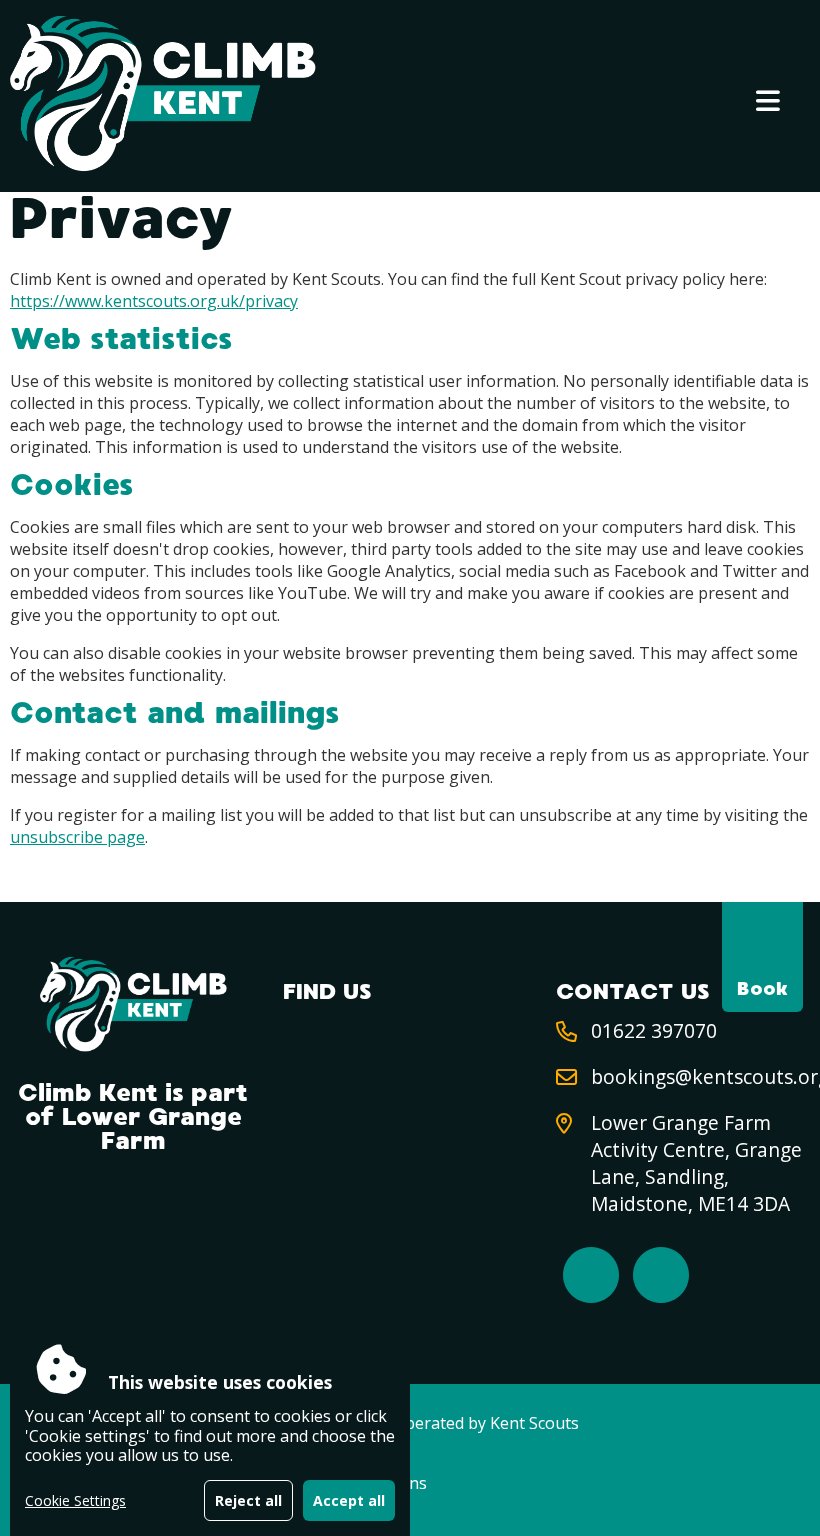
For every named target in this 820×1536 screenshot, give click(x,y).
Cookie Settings (75, 1500)
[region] (210, 1448)
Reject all (248, 1500)
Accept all (349, 1500)
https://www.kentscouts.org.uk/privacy (154, 301)
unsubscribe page (77, 837)
